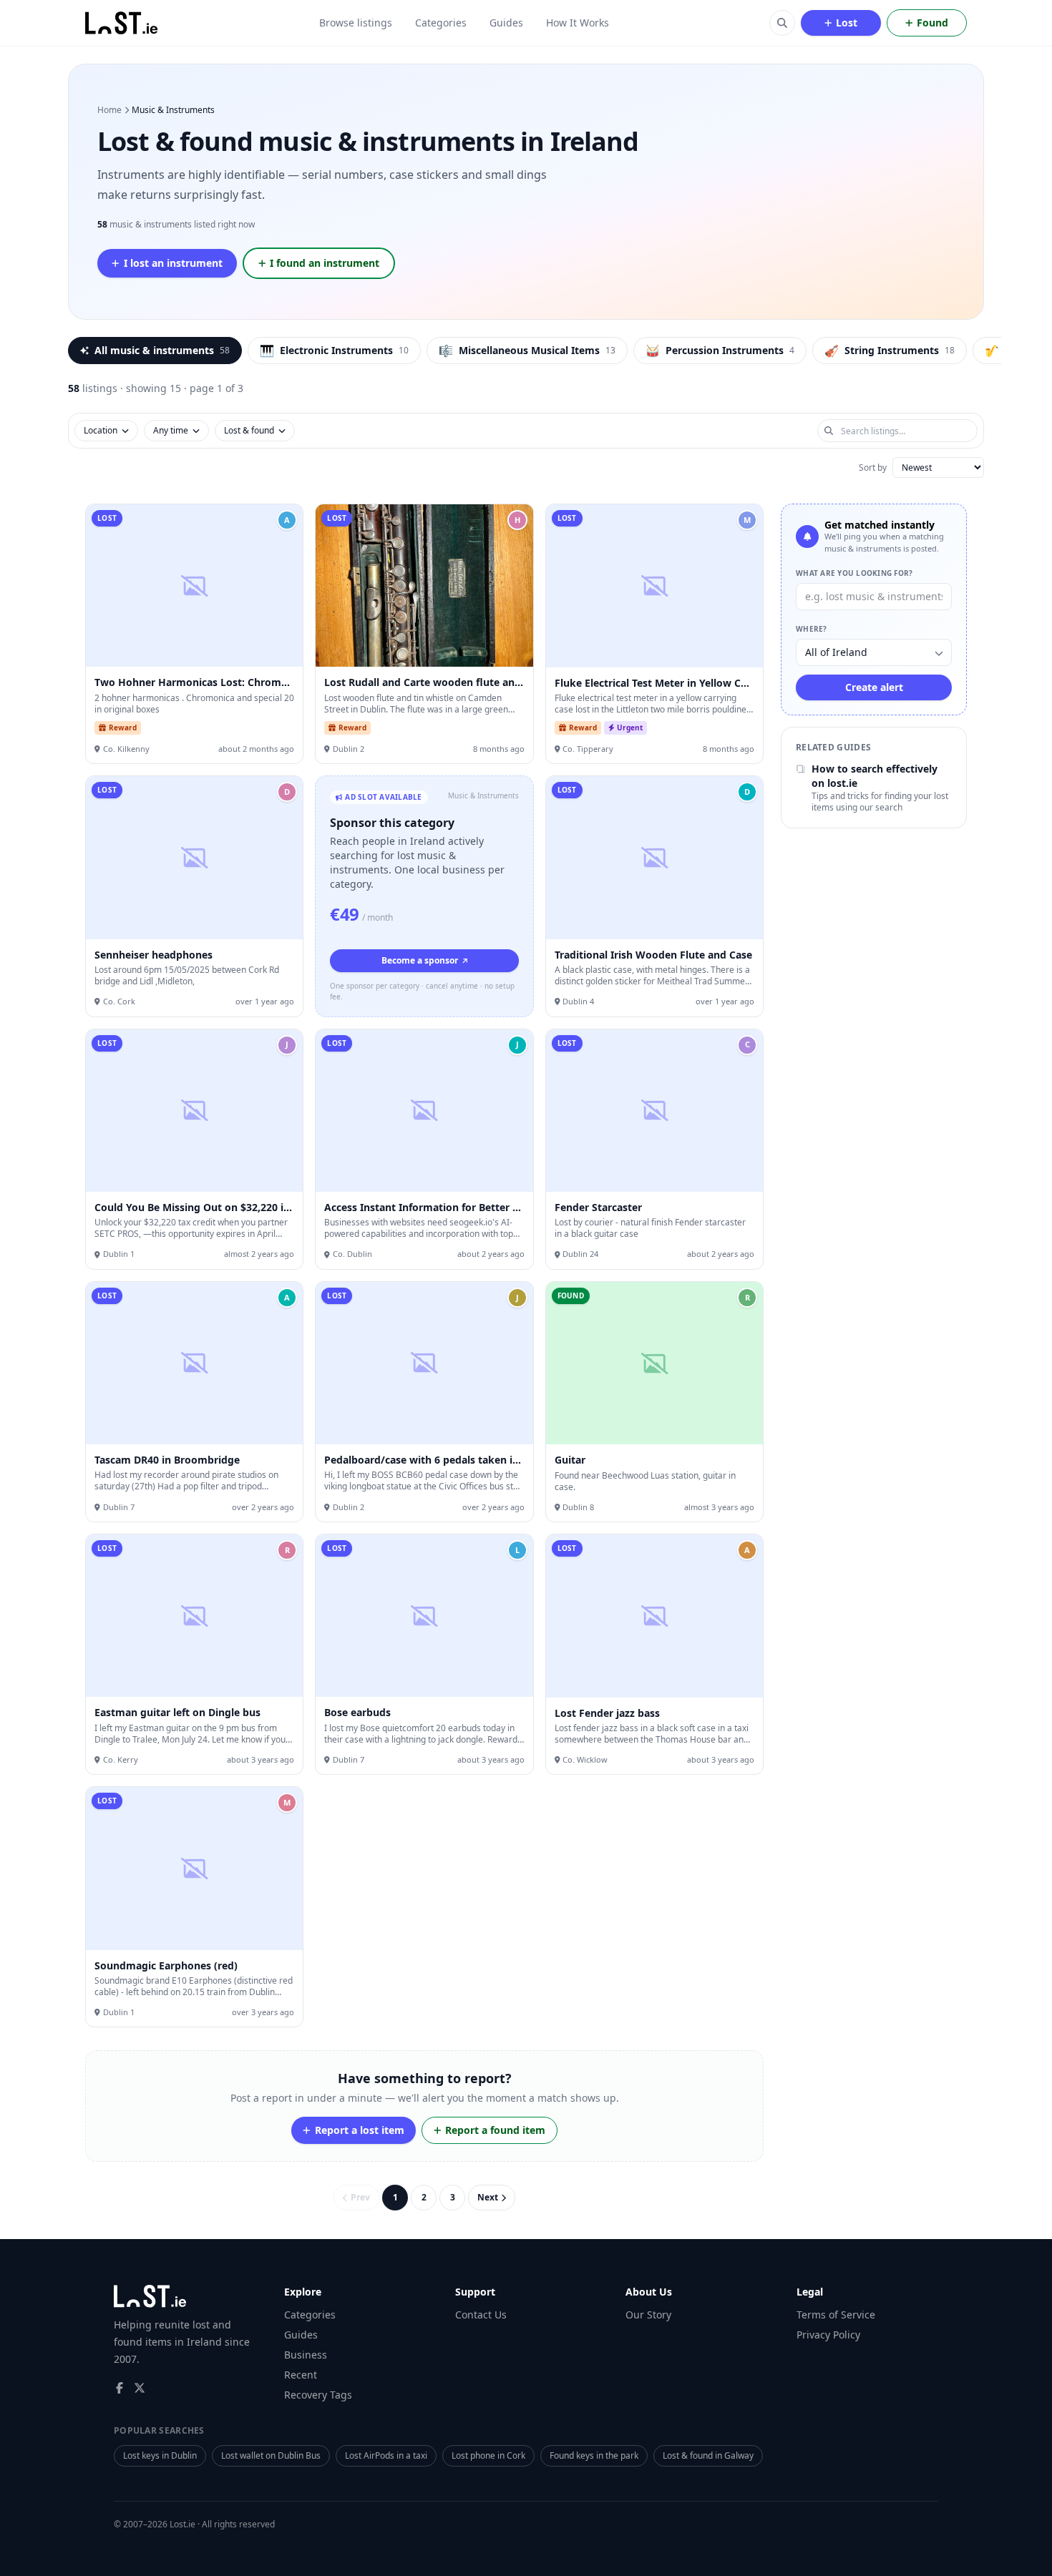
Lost (847, 23)
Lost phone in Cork (488, 2455)
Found (932, 23)
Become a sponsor (420, 960)
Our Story (648, 2315)
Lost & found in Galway (708, 2455)
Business (306, 2355)
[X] (140, 2388)
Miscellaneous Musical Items (527, 351)
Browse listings (356, 23)
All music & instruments (162, 350)
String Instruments (890, 351)
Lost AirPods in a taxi (386, 2455)
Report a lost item (360, 2130)
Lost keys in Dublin (160, 2455)
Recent (301, 2375)
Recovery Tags (318, 2395)
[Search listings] (782, 23)
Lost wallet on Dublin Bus (271, 2455)
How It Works (578, 23)
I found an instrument (325, 263)
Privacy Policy (828, 2335)
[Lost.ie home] (122, 23)
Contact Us (481, 2315)
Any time (171, 430)
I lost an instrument (173, 263)
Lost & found (249, 430)
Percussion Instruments (720, 351)
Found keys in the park (594, 2455)
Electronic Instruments (334, 351)
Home (109, 110)
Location (101, 430)
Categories (441, 23)
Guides (506, 23)
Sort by (873, 468)
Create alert (874, 688)
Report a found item (495, 2130)
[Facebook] (120, 2388)
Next (488, 2197)
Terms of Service (836, 2315)
